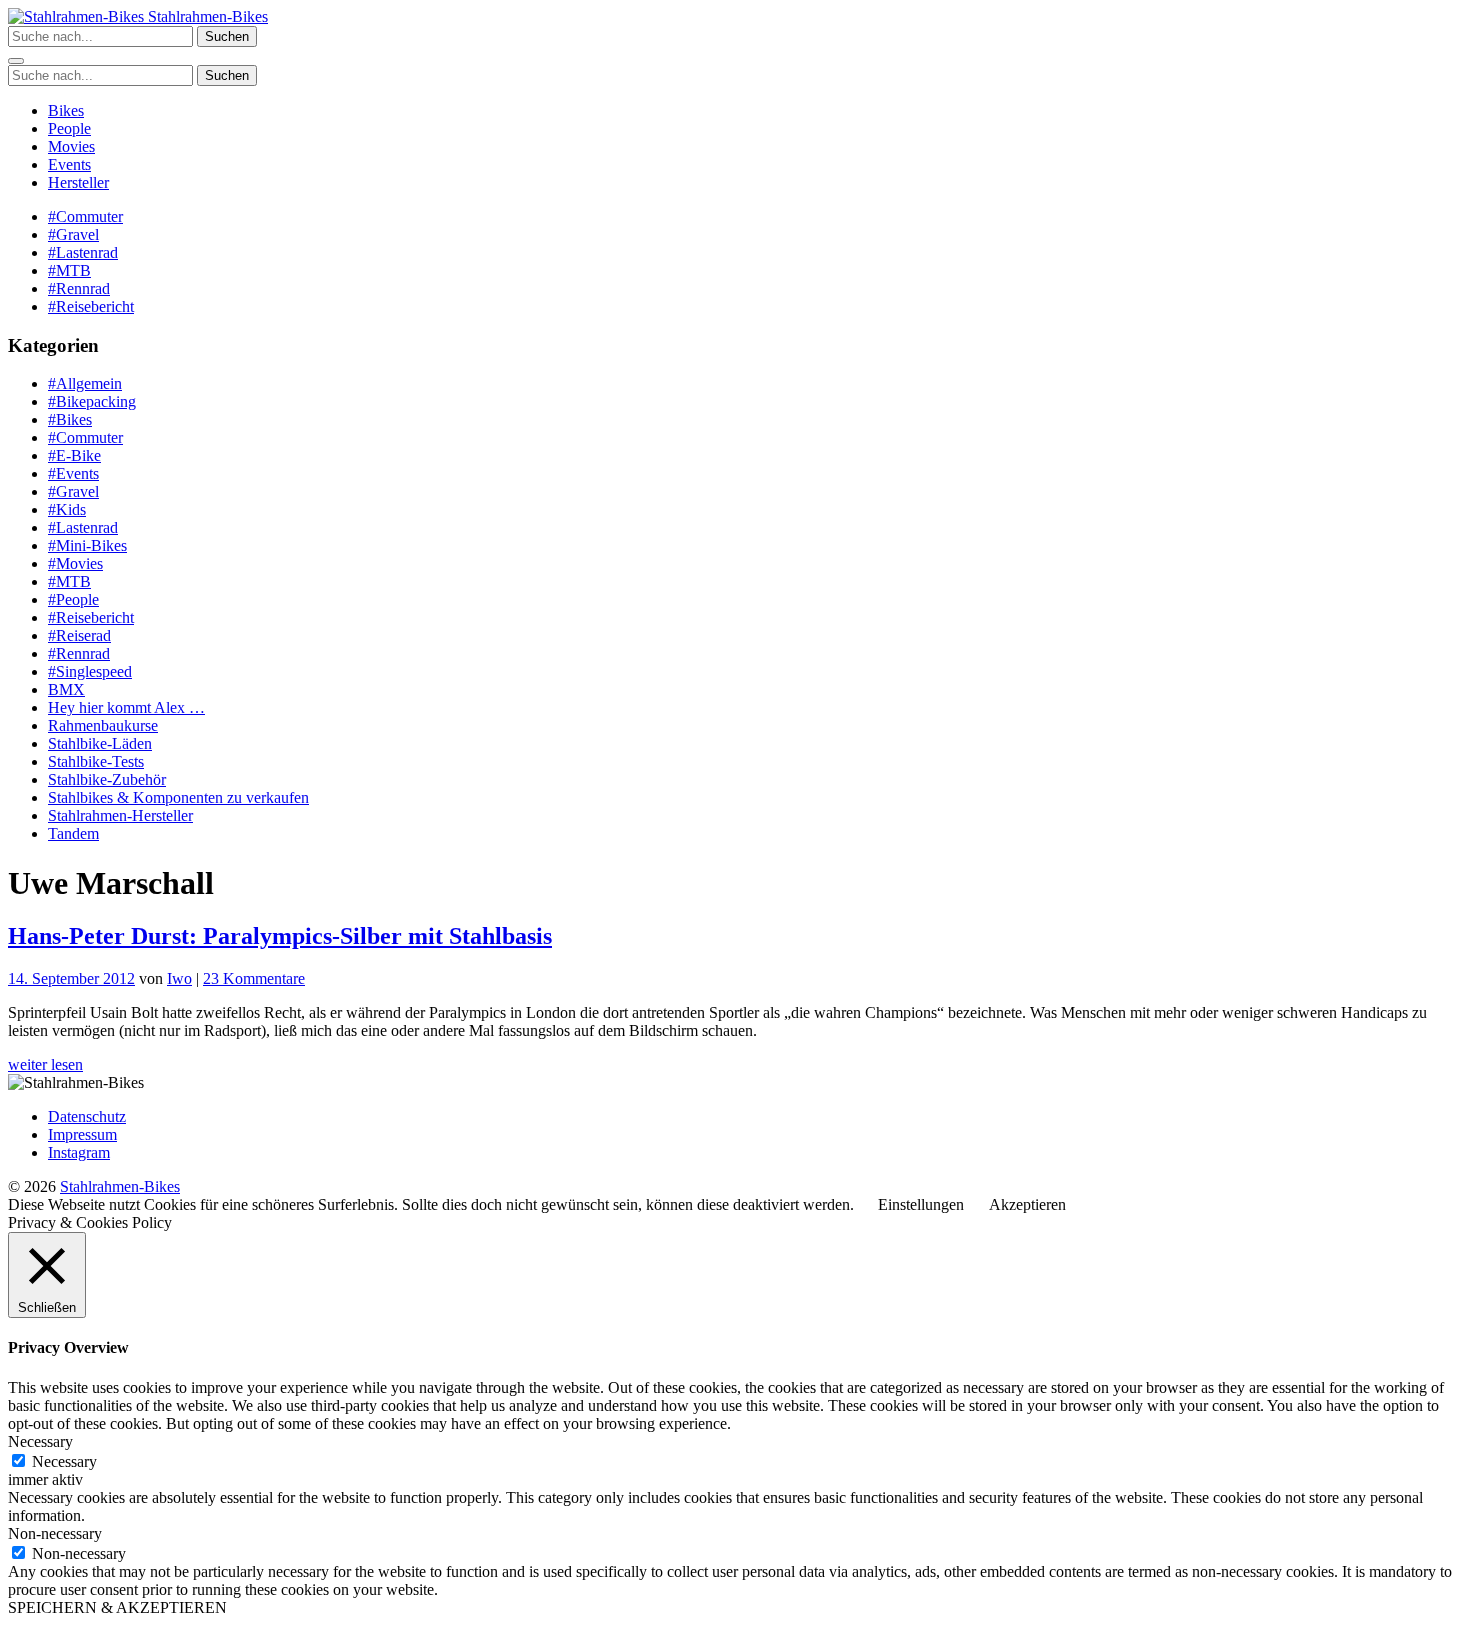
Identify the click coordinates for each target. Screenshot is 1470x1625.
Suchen (227, 36)
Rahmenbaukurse (103, 725)
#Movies (75, 563)
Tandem (73, 833)
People (69, 128)
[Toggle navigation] (16, 61)
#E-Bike (74, 455)
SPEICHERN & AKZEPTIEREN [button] (117, 1607)
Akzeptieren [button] (1027, 1204)
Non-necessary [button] (55, 1533)
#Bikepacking (92, 401)
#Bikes (70, 419)
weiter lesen (45, 1064)
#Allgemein (85, 383)
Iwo (179, 978)
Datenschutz (87, 1116)
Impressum (82, 1134)
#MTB (69, 270)
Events (69, 164)
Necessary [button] (40, 1441)
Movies (71, 146)
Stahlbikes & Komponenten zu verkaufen (178, 797)
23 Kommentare (254, 978)
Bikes (66, 110)
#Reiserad (79, 635)
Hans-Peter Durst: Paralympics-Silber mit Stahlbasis (280, 936)
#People (73, 599)
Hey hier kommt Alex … (126, 707)
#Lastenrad (83, 252)
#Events (73, 473)
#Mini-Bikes (87, 545)
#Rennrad (79, 288)
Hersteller (78, 182)
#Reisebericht (91, 306)
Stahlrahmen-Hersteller (120, 815)
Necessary (64, 1461)
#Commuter (85, 216)
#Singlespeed (90, 671)
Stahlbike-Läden (100, 743)
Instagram (79, 1152)
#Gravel (73, 234)
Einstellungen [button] (921, 1204)
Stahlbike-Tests (96, 761)
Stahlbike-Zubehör (107, 779)
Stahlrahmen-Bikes (206, 16)
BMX (66, 689)
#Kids (67, 509)
